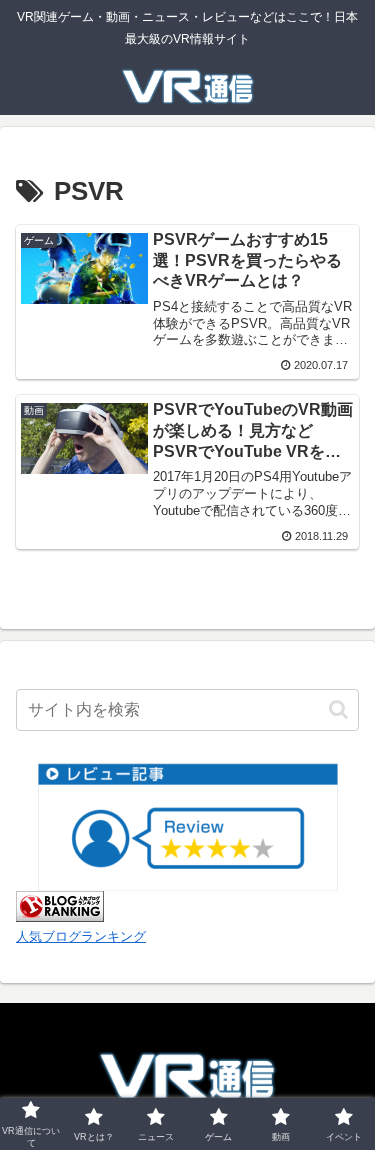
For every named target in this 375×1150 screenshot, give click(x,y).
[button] (338, 709)
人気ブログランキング (81, 936)
